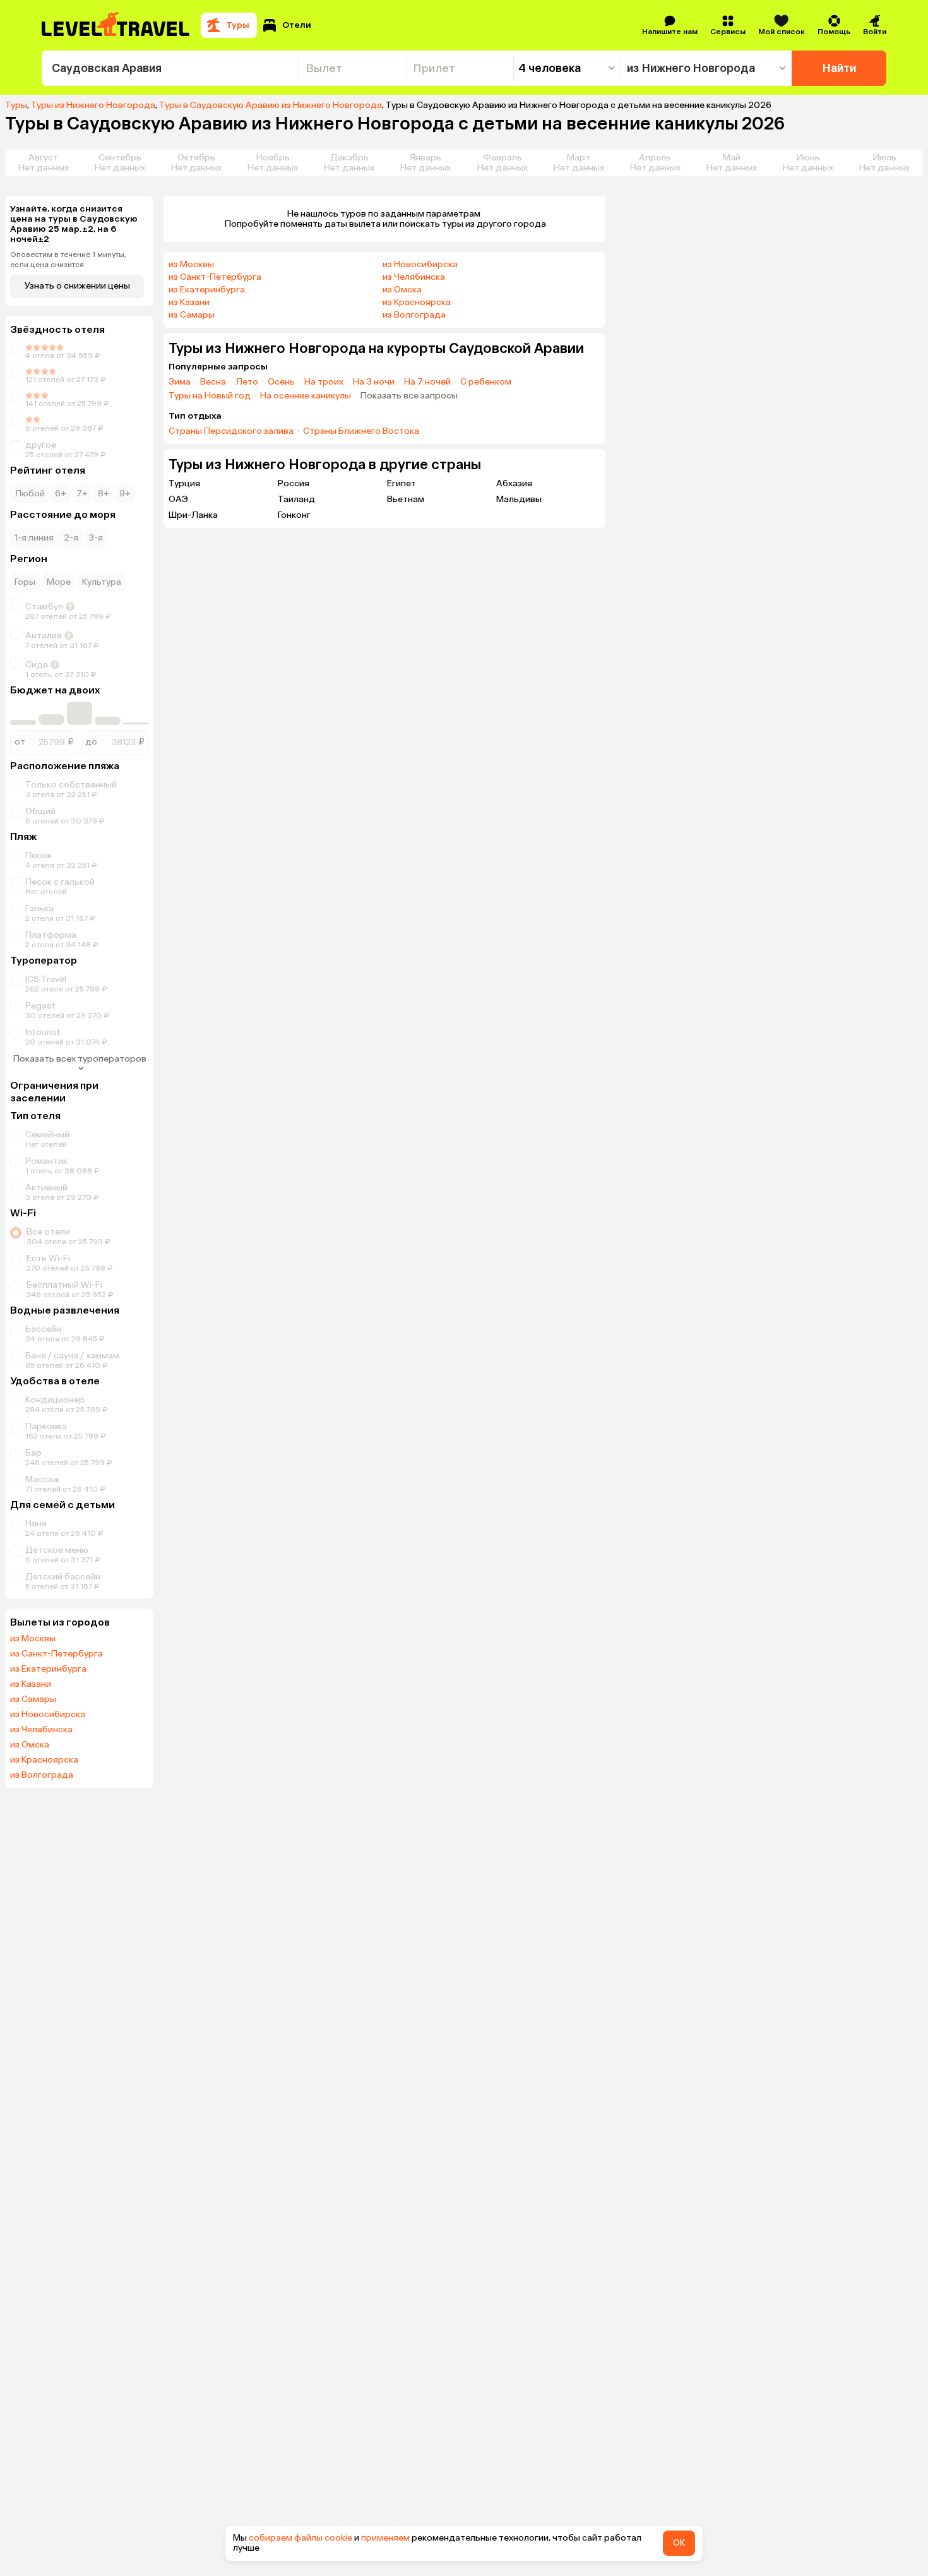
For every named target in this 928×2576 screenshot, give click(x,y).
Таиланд (296, 499)
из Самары (33, 1699)
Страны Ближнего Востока (361, 431)
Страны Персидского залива (231, 431)
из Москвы (33, 1639)
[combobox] (170, 68)
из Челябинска (41, 1730)
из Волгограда (42, 1775)
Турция (184, 483)
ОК (679, 2543)
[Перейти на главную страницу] (116, 25)
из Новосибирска (48, 1715)
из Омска (30, 1745)
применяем (385, 2538)
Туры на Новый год (210, 396)
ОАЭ (178, 499)
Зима (180, 382)
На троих (324, 382)
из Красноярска (44, 1760)
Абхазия (514, 483)
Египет (402, 483)
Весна (213, 382)
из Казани (31, 1684)
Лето (247, 382)
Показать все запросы (409, 396)
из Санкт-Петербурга (57, 1654)
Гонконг (294, 515)
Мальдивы (519, 499)
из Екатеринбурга (48, 1669)
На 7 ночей (427, 382)
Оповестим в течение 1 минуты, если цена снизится (68, 260)
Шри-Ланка (193, 515)
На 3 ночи (374, 382)
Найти (839, 68)
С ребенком (486, 382)
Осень (281, 382)
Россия (294, 483)
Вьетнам (406, 499)
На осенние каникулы (306, 396)
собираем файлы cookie (300, 2538)
